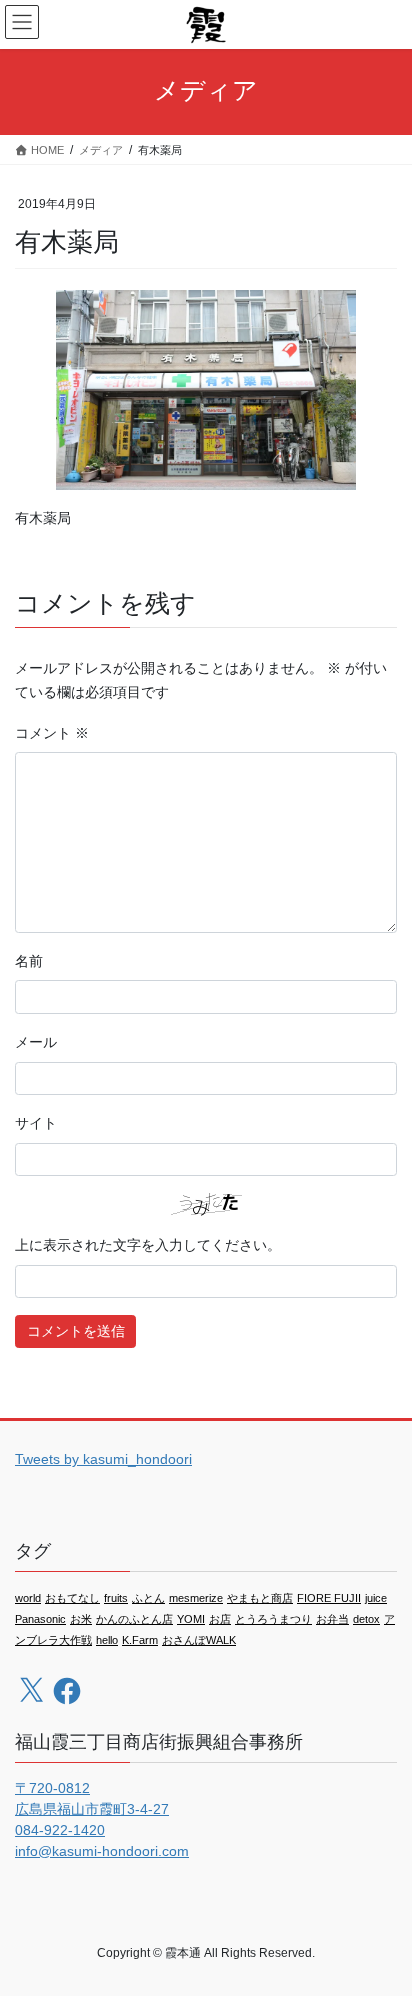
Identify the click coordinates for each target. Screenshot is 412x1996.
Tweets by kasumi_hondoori (103, 1459)
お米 (81, 1619)
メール (36, 1042)
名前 (29, 961)
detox (366, 1619)
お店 (220, 1619)
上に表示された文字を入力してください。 (148, 1245)
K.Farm (140, 1640)
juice (376, 1598)
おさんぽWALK (199, 1640)
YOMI (191, 1619)
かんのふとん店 (134, 1619)
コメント (52, 733)
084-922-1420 (60, 1830)
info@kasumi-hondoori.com (102, 1851)
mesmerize (196, 1598)
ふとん (148, 1598)
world (28, 1598)
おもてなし (72, 1598)
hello (107, 1640)
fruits (116, 1598)
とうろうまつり (273, 1619)
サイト (36, 1123)
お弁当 (332, 1619)
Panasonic (40, 1619)
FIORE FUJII (329, 1598)
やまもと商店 (260, 1598)
